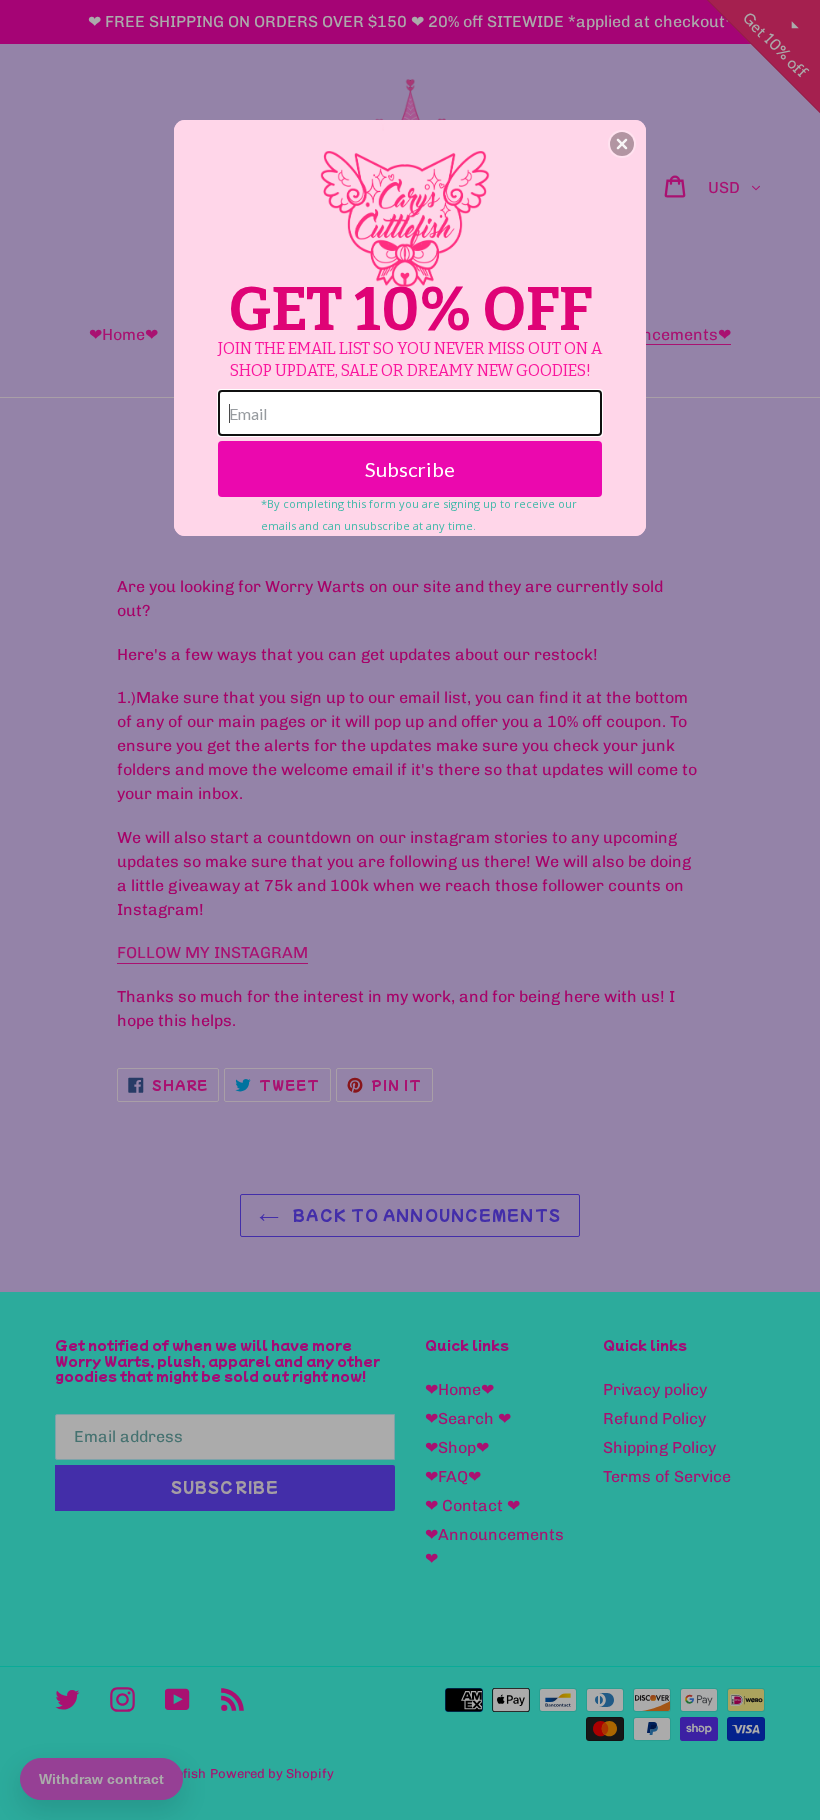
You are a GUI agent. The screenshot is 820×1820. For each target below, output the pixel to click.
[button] (622, 144)
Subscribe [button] (410, 469)
